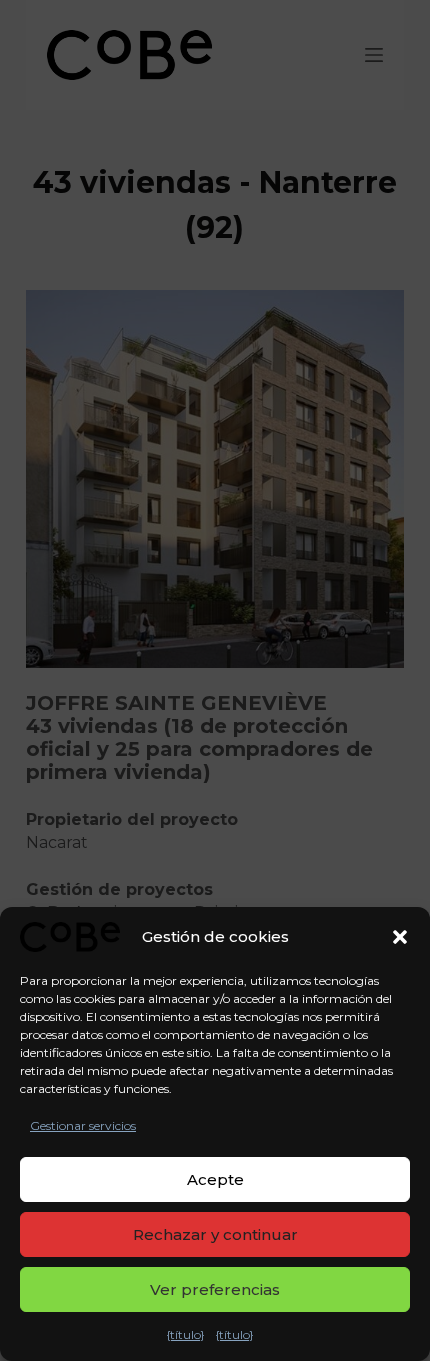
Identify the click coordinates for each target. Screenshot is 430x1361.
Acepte (215, 1179)
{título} (185, 1334)
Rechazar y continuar (215, 1234)
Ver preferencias (215, 1289)
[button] (400, 937)
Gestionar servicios (83, 1125)
